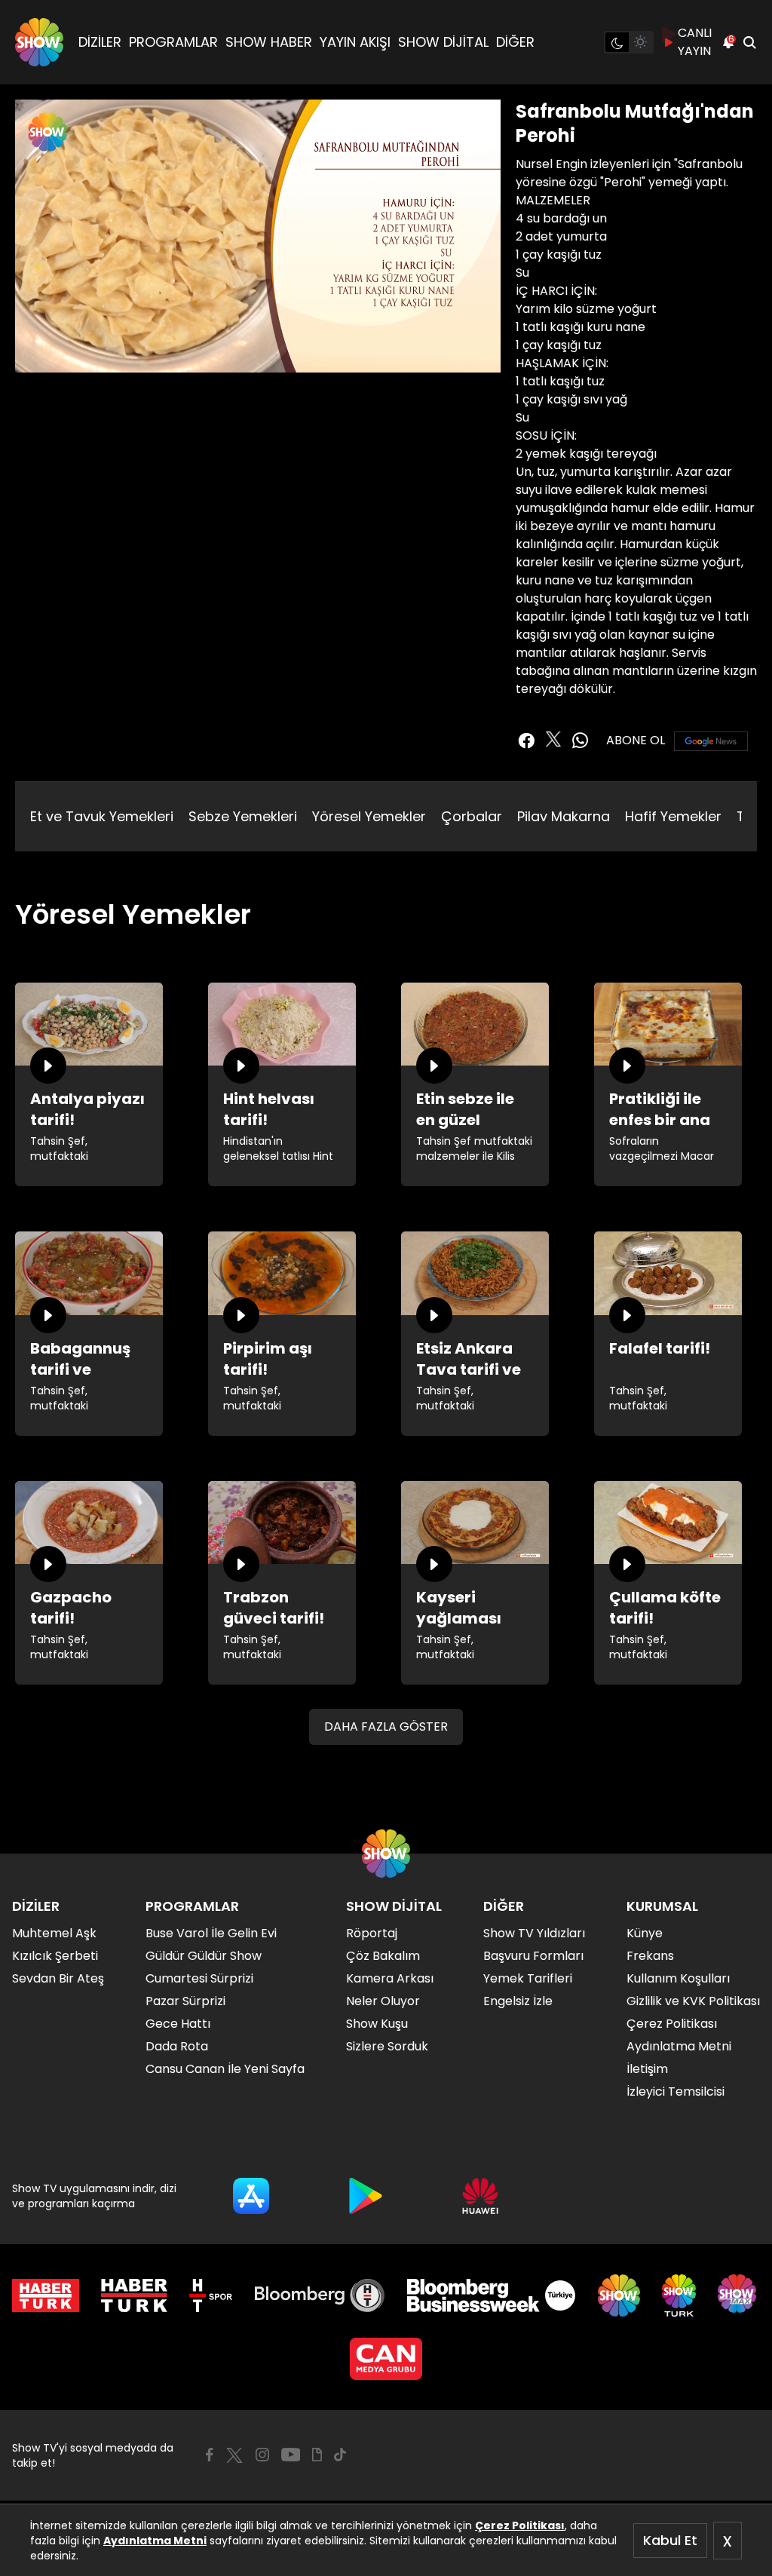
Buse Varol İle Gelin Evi (211, 1933)
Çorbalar (472, 816)
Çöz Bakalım (383, 1956)
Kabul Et (670, 2540)
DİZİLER (100, 42)
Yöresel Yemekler (369, 816)
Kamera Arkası (390, 1978)
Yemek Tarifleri (528, 1978)
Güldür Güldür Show (204, 1956)
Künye (645, 1933)
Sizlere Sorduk (387, 2046)
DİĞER (515, 42)
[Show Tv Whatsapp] (581, 741)
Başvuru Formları (533, 1956)
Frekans (650, 1956)
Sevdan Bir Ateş (58, 1978)
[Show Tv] (39, 42)
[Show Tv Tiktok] (340, 2455)
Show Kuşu (377, 2024)
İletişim (647, 2069)
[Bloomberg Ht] (320, 2295)
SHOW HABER (269, 42)
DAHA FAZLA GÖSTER (386, 1727)
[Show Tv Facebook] (209, 2455)
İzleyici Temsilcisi (675, 2091)
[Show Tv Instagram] (262, 2455)
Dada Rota (177, 2046)
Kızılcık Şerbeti (55, 1956)
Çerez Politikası (520, 2525)
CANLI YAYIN (695, 42)
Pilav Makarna (564, 816)
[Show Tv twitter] (553, 739)
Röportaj (372, 1933)
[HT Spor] (211, 2295)
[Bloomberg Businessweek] (491, 2295)
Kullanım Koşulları (678, 1978)
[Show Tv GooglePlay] (366, 2196)
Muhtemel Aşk (54, 1933)
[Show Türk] (679, 2295)
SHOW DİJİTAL (443, 42)
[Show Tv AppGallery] (480, 2196)
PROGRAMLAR (173, 42)
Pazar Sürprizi (185, 2001)
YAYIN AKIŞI (355, 42)
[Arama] (749, 42)
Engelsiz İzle (518, 2001)
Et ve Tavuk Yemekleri (102, 816)
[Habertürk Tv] (134, 2295)
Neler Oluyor (383, 2001)
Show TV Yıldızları (534, 1933)
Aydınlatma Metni (155, 2541)
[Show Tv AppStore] (251, 2196)
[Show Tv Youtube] (291, 2455)
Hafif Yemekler (673, 816)
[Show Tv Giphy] (317, 2455)
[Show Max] (739, 2295)
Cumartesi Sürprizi (199, 1978)
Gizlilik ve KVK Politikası (693, 2001)
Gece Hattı (178, 2024)
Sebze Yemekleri (243, 816)
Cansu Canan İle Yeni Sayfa (225, 2069)
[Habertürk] (46, 2295)
